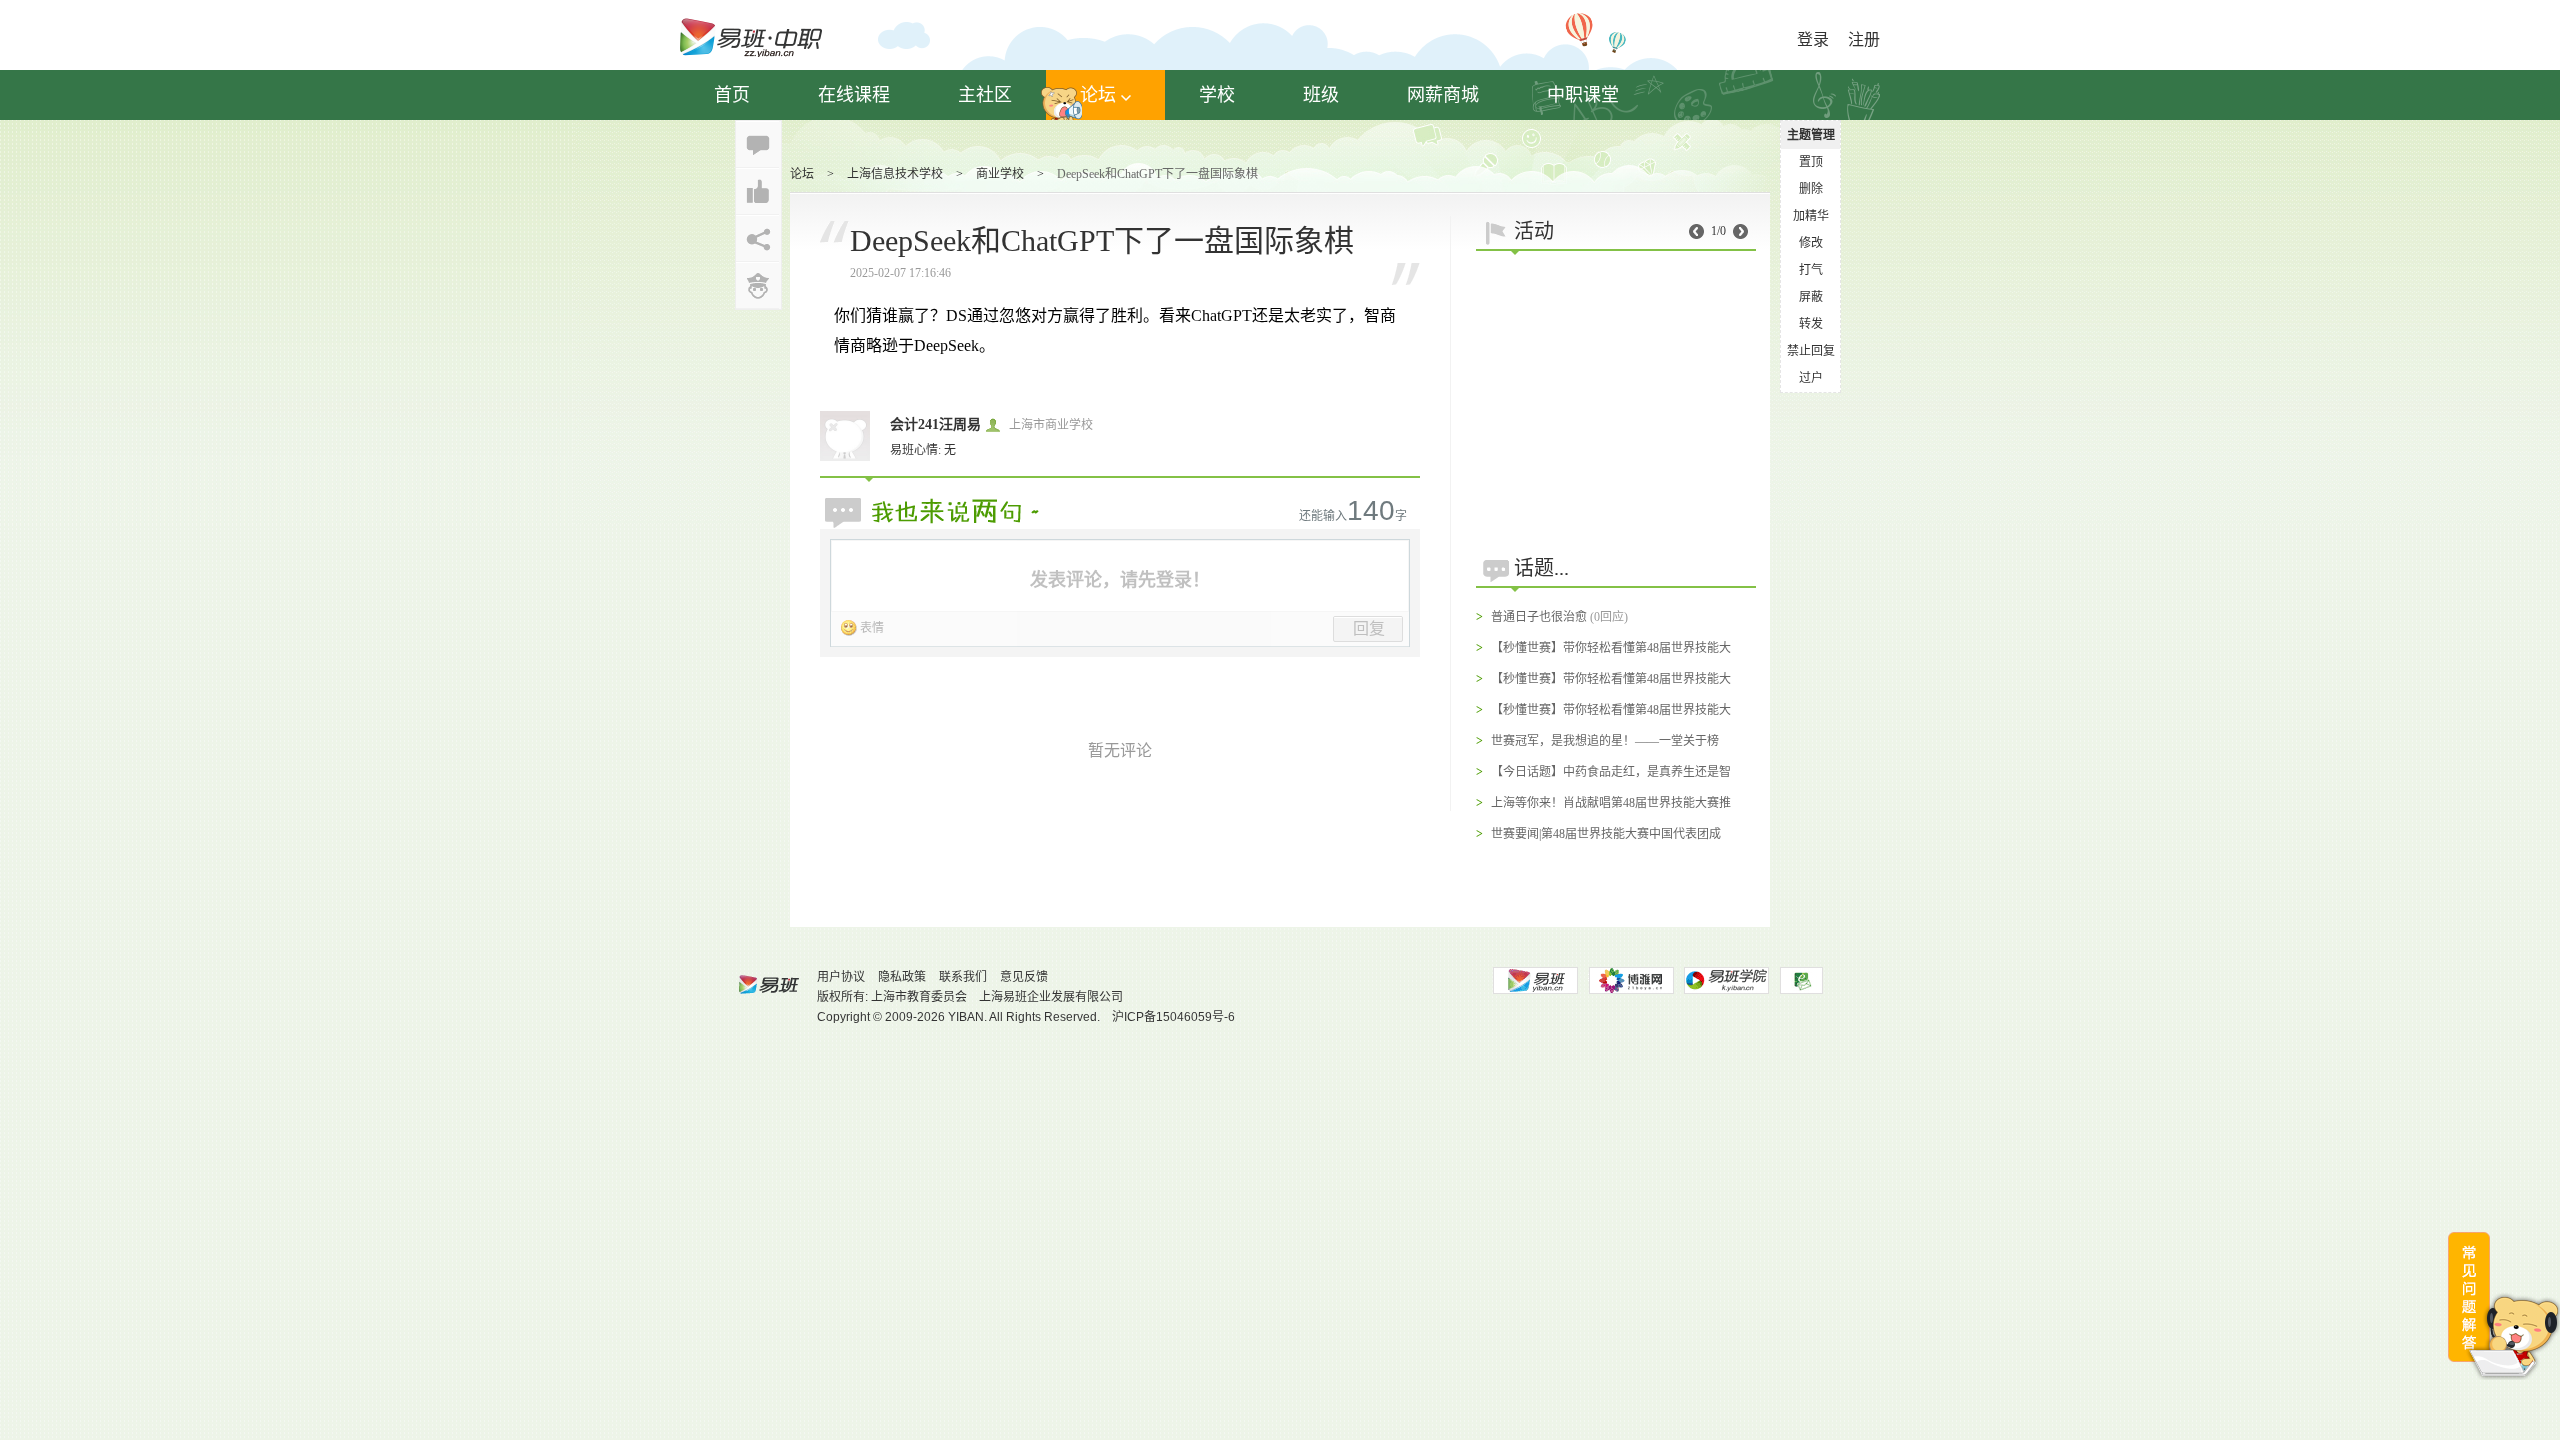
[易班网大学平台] (1535, 980)
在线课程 (854, 95)
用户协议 (841, 977)
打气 (1811, 270)
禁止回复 (1811, 351)
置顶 (1811, 162)
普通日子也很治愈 (1539, 617)
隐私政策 (902, 977)
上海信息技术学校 (895, 174)
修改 (1811, 243)
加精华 (1811, 216)
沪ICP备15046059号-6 (1173, 1017)
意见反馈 (1024, 977)
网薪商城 (1443, 95)
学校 (1217, 95)
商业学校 (1000, 174)
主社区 (985, 95)
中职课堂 (1583, 95)
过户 (1811, 378)
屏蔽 (1811, 297)
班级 (1321, 95)
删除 (1811, 189)
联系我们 (963, 977)
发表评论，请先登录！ (1120, 580)
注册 (1864, 39)
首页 (732, 95)
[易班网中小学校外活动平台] (1631, 980)
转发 (1811, 324)
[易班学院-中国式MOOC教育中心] (1727, 980)
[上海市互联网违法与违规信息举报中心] (1801, 980)
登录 (1813, 39)
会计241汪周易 (935, 424)
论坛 (1098, 95)
